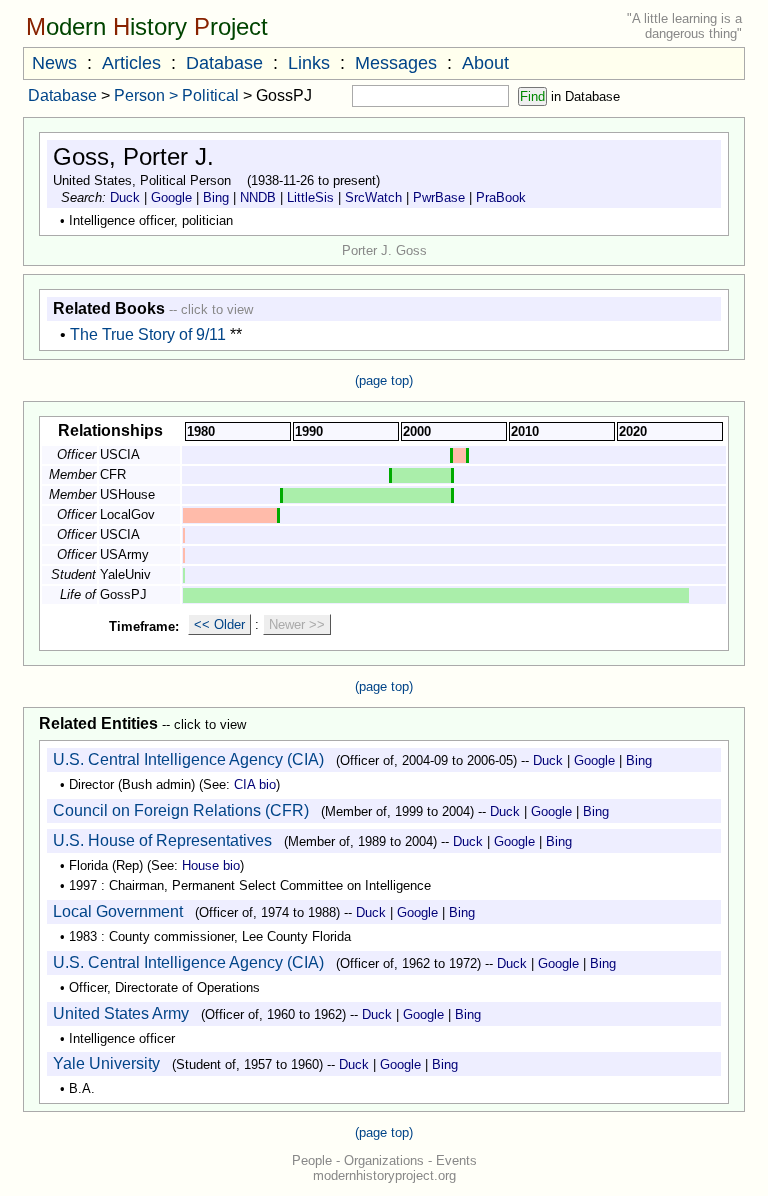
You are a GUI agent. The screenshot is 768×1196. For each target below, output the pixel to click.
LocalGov (127, 514)
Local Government (118, 911)
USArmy (124, 554)
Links (309, 63)
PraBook (501, 197)
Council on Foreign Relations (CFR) (181, 810)
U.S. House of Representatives (162, 840)
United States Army (121, 1013)
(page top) (384, 380)
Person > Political (176, 95)
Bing (216, 197)
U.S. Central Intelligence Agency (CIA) (188, 759)
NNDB (258, 197)
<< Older (219, 624)
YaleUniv (125, 574)
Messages (396, 63)
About (485, 63)
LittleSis (310, 197)
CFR (113, 474)
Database (224, 63)
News (54, 63)
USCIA (120, 454)
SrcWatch (373, 197)
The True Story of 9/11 (148, 334)
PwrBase (439, 197)
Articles (131, 63)
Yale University (106, 1063)
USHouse (127, 494)
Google (171, 197)
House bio (211, 865)
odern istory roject (147, 26)
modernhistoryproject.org (384, 1175)
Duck (125, 197)
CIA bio (255, 784)
